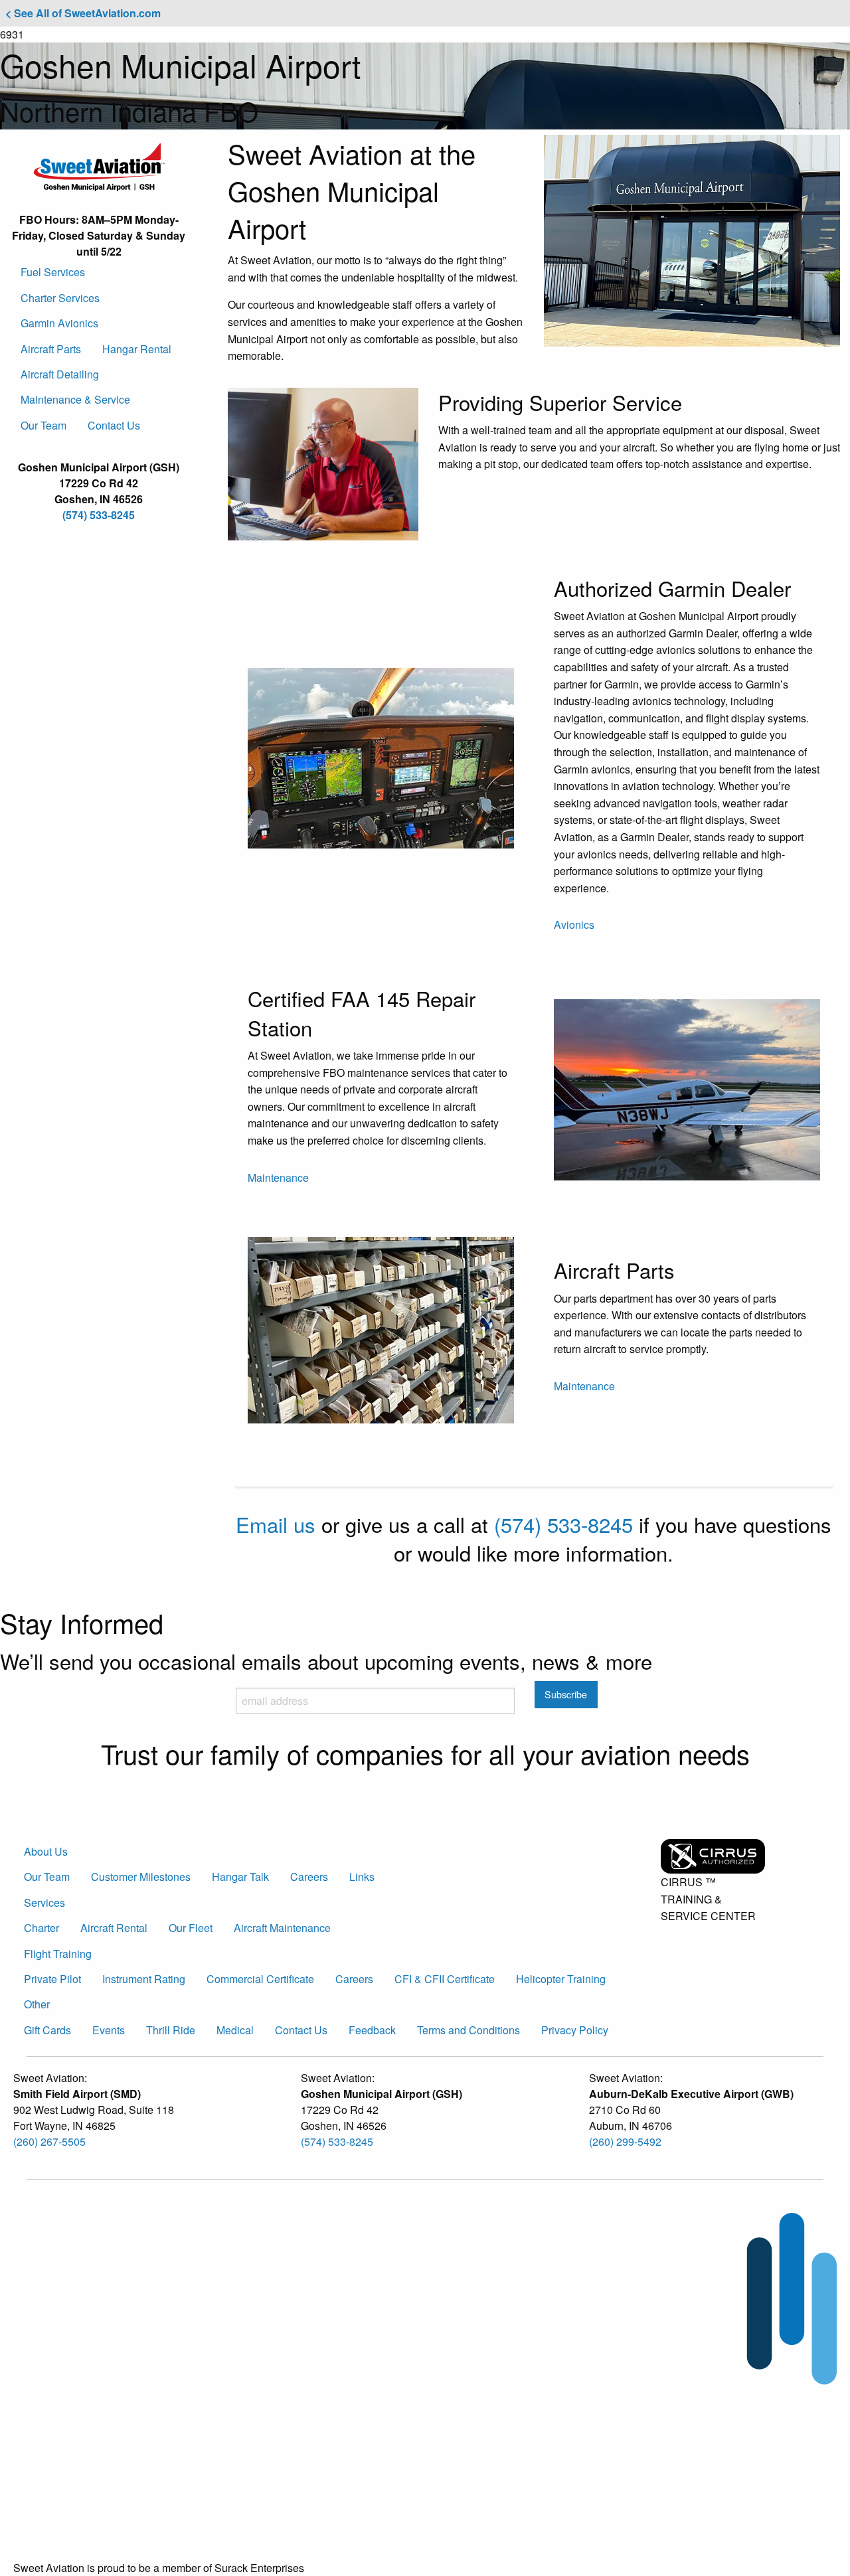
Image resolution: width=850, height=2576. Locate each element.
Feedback (372, 2030)
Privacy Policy (575, 2030)
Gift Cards (47, 2030)
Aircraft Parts (51, 349)
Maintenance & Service (75, 399)
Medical (235, 2030)
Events (109, 2030)
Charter (42, 1928)
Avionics (574, 925)
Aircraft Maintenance (282, 1928)
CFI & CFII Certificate (445, 1979)
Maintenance (278, 1177)
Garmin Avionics (59, 323)
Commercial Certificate (260, 1979)
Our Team (43, 425)
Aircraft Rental (114, 1928)
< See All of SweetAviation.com (83, 13)
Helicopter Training (561, 1979)
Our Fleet (191, 1928)
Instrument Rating (144, 1979)
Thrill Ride (171, 2030)
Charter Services (60, 298)
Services (44, 1902)
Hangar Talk (240, 1877)
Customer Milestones (141, 1877)
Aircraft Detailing (60, 374)
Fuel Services (53, 272)
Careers (309, 1877)
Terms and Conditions (468, 2030)
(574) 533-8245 (99, 515)
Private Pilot (52, 1979)
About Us (46, 1851)
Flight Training (58, 1954)
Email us (276, 1524)
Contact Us (114, 425)
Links (362, 1877)
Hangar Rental (137, 349)
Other (37, 2004)
